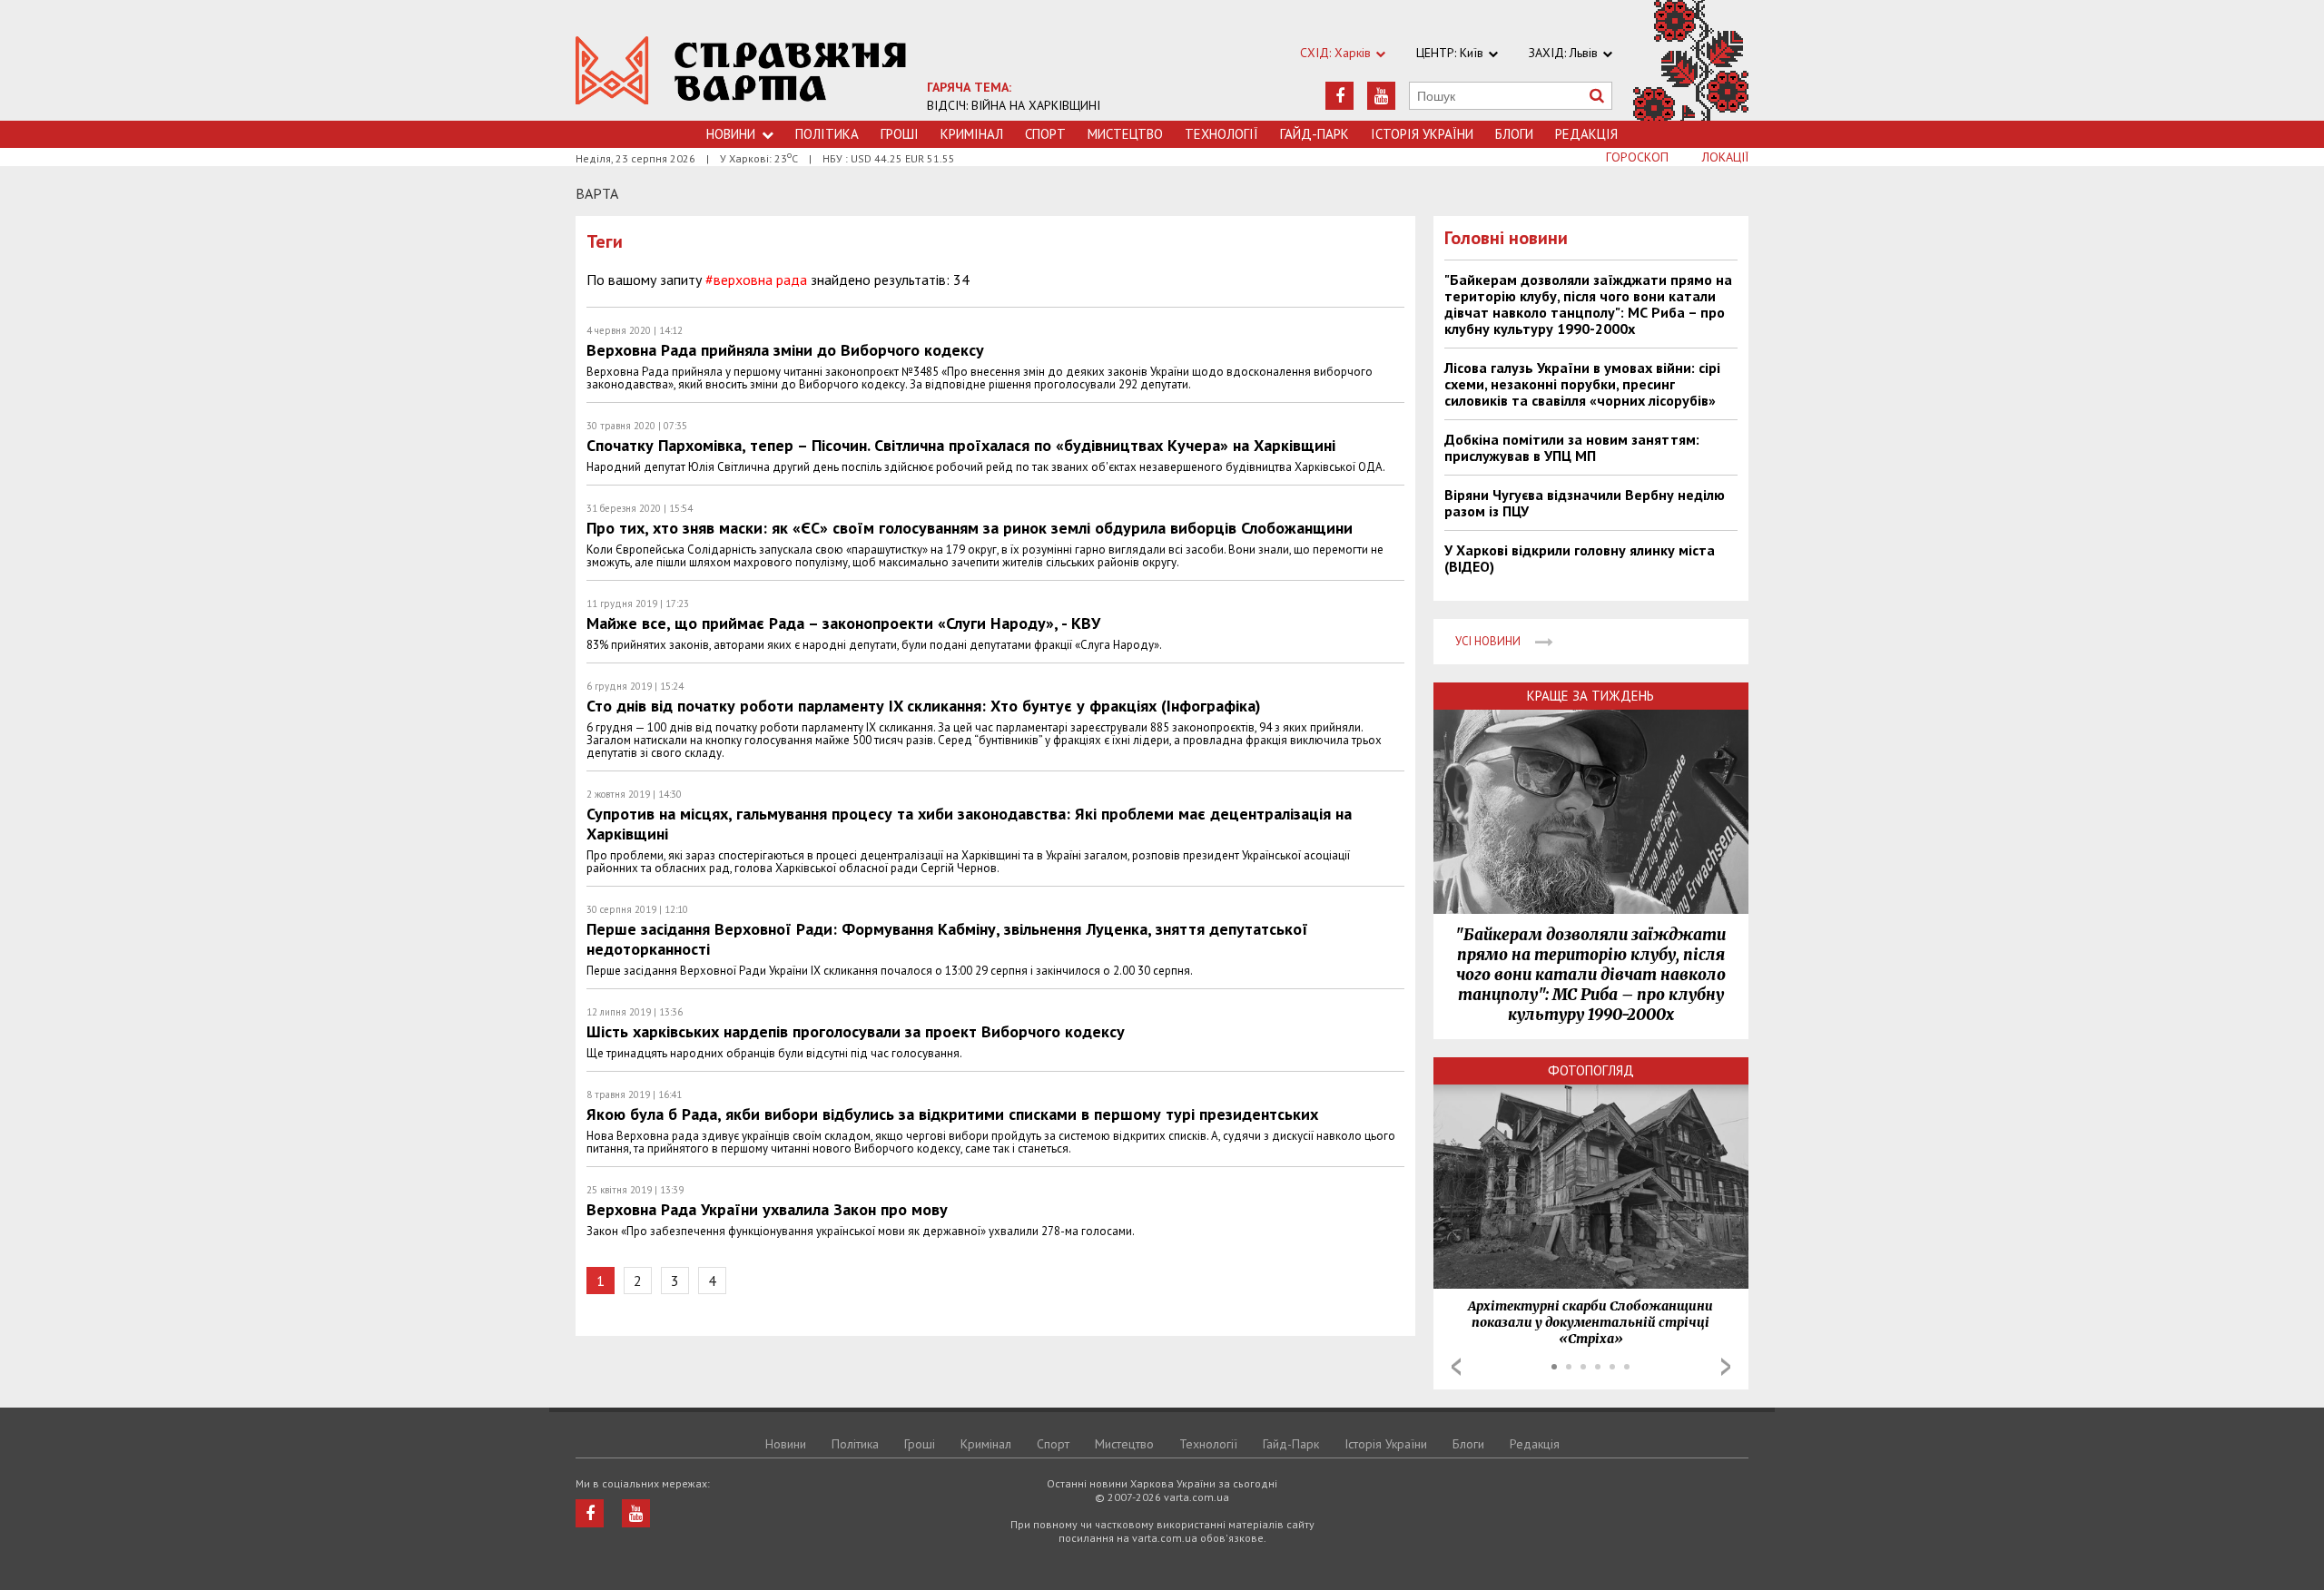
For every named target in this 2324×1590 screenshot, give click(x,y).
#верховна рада (756, 280)
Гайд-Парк (1315, 134)
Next (1726, 1367)
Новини (731, 134)
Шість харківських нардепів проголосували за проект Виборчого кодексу (856, 1031)
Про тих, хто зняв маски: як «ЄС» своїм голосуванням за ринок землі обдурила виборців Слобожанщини (970, 528)
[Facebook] (1339, 96)
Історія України (1422, 134)
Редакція (1586, 134)
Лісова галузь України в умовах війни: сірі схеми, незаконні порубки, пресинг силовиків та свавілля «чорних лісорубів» (1582, 384)
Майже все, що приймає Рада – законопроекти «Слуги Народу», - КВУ (843, 623)
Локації (1725, 157)
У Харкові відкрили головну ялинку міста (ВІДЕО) (1580, 558)
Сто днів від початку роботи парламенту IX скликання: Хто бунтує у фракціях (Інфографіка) (924, 706)
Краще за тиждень (1590, 696)
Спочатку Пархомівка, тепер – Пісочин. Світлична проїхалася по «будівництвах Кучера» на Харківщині (961, 445)
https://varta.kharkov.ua (741, 70)
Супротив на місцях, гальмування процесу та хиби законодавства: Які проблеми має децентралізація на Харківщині (969, 824)
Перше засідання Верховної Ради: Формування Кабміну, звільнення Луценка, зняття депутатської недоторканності (947, 939)
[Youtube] (1381, 96)
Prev (1456, 1367)
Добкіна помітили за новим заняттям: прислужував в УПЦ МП (1572, 447)
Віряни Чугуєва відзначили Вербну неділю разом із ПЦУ (1585, 503)
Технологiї (1221, 134)
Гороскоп (1637, 157)
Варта (597, 193)
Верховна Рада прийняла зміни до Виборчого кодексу (785, 350)
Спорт (1045, 134)
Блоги (1514, 134)
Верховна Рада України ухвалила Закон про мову (767, 1209)
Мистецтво (1125, 134)
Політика (827, 134)
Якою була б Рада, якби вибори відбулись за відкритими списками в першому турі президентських (952, 1114)
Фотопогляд (1591, 1070)
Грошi (900, 134)
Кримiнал (972, 134)
